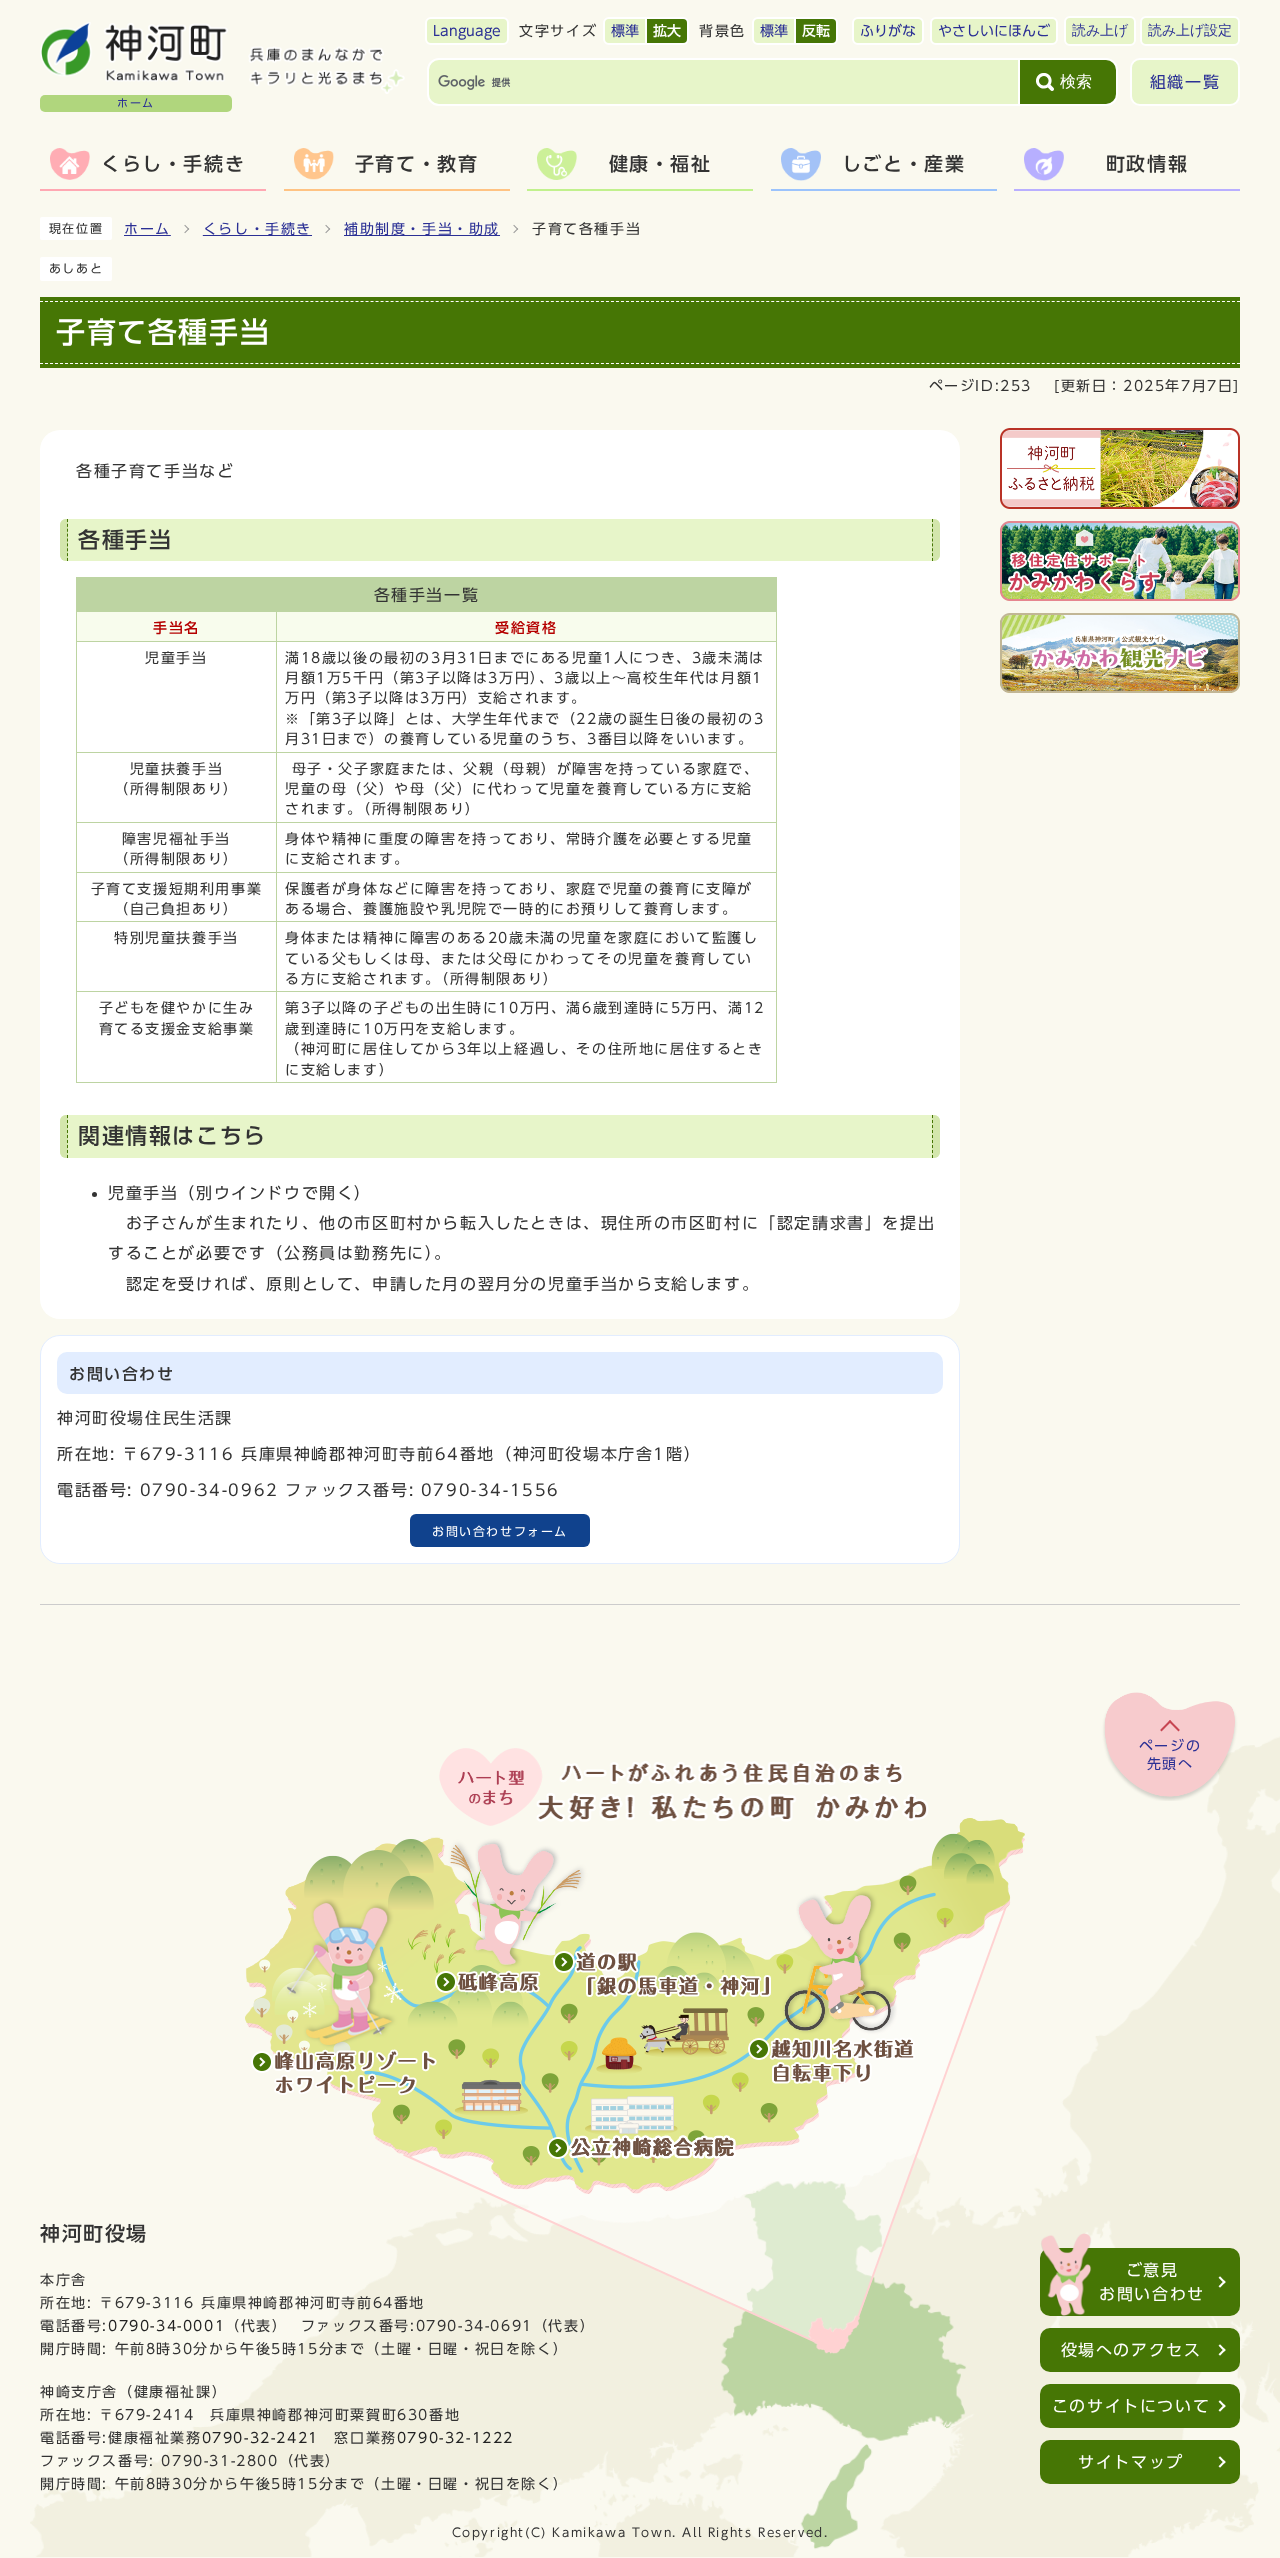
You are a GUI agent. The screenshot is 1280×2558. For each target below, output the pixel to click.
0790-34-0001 (166, 2325)
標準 (625, 31)
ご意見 (1152, 2282)
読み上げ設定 (1190, 30)
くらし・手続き (257, 229)
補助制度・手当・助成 (422, 229)
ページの (1170, 1755)
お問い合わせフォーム (500, 1531)
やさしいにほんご (994, 31)
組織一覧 (1185, 82)
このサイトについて (1131, 2406)
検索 (1076, 81)
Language (467, 31)
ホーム (147, 229)
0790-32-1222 (455, 2437)
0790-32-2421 (260, 2437)
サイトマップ (1131, 2462)
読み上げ (1100, 30)
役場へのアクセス (1131, 2350)
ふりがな (888, 31)
